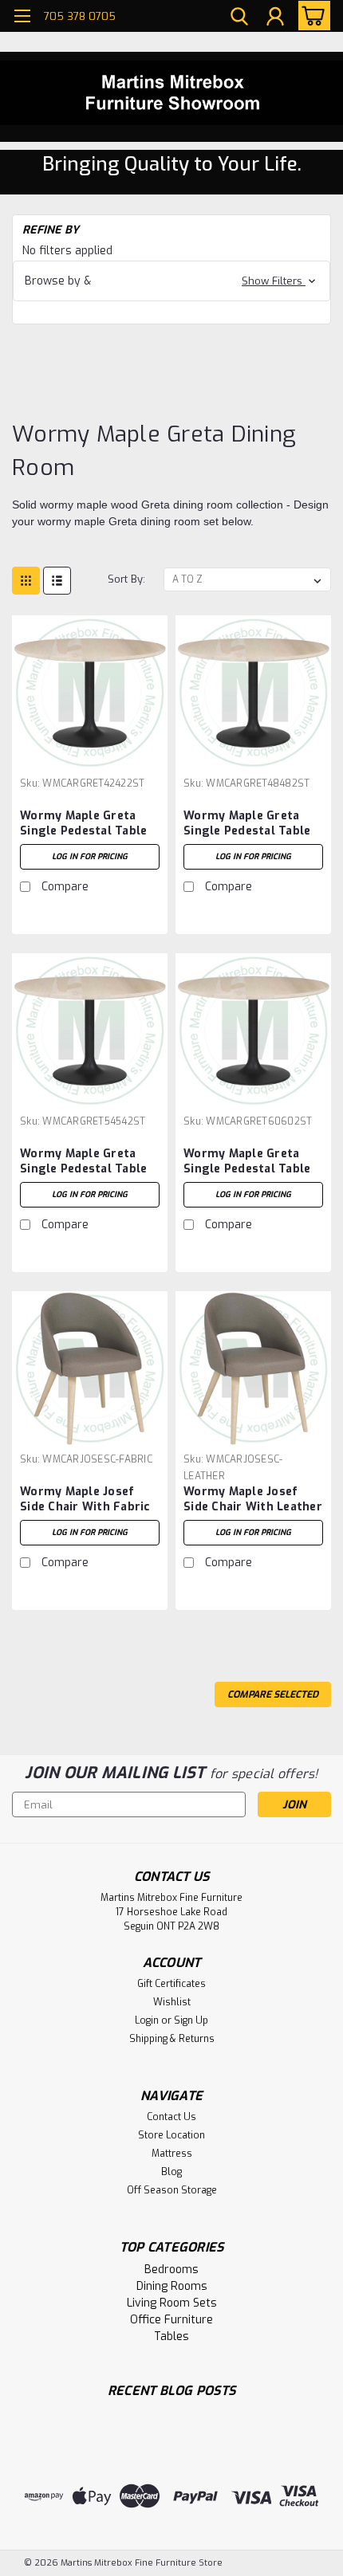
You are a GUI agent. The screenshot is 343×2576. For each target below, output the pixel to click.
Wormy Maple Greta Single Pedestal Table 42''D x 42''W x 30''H (83, 824)
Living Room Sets (172, 2303)
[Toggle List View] (57, 581)
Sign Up (191, 2020)
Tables (171, 2336)
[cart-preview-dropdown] (311, 16)
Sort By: (126, 579)
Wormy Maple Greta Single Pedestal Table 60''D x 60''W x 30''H (247, 1162)
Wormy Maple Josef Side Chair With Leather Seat (253, 1500)
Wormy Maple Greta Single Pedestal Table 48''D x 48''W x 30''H (247, 824)
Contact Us (171, 2117)
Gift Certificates (171, 1984)
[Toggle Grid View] (26, 581)
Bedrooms (171, 2270)
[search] (239, 18)
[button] (171, 281)
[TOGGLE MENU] (22, 18)
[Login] (275, 18)
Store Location (171, 2135)
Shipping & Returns (172, 2039)
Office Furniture (171, 2320)
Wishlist (172, 2002)
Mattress (172, 2154)
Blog (171, 2172)
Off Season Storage (172, 2190)
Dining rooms (172, 2286)
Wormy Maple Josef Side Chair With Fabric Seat (85, 1500)
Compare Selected (273, 1694)
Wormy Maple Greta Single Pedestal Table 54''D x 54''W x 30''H (83, 1162)
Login (147, 2020)
